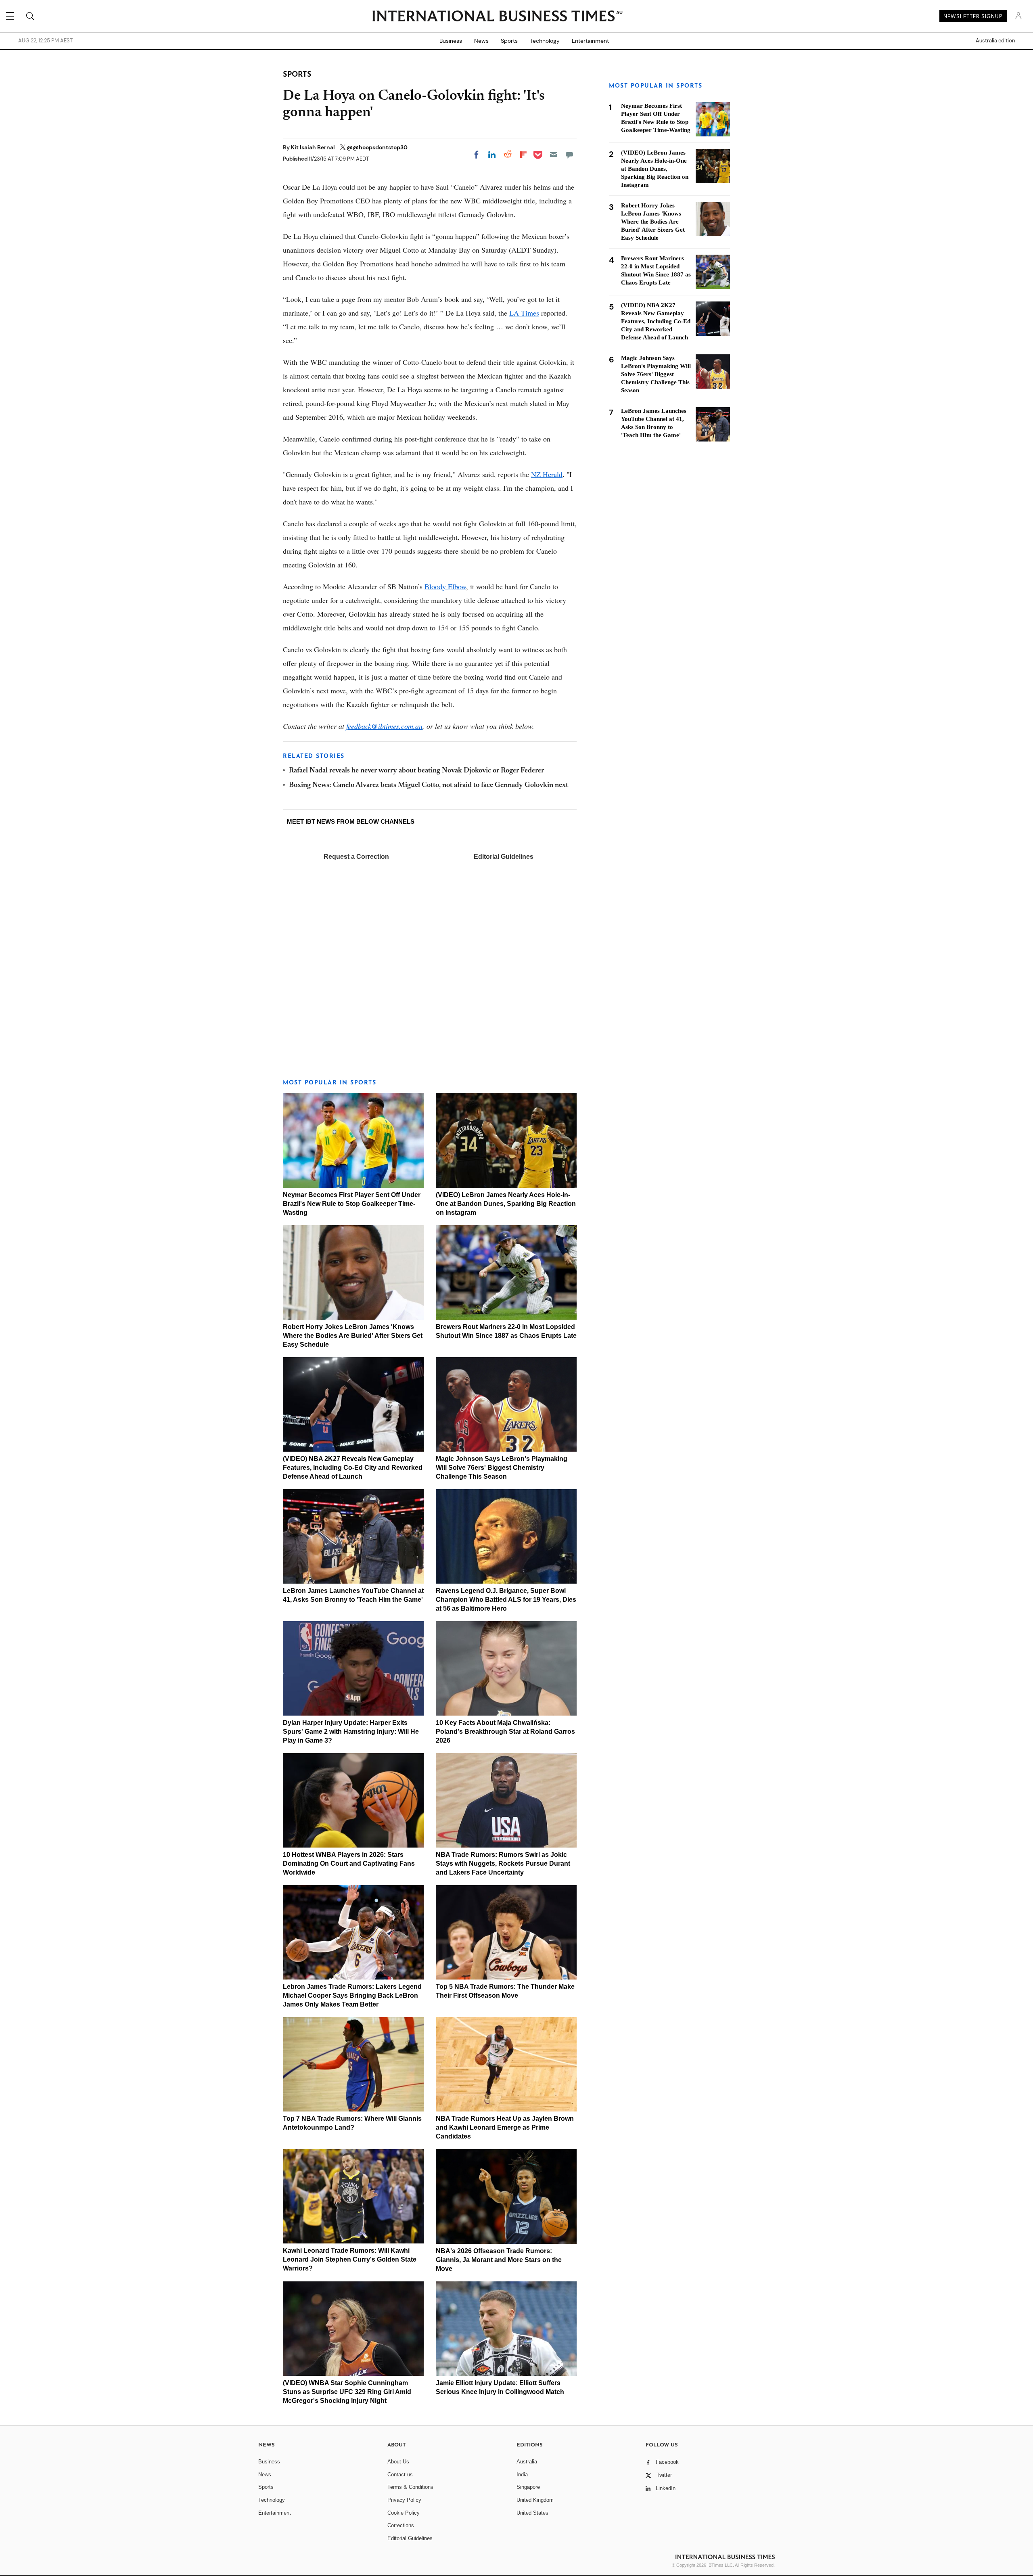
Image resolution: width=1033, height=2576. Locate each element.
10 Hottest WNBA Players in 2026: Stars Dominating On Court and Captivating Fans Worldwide (349, 1863)
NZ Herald (547, 474)
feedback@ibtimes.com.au (384, 726)
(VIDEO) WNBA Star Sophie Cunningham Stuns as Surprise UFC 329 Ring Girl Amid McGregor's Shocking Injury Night (347, 2392)
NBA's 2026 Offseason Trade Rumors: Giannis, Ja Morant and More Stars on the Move (499, 2260)
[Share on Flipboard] (523, 155)
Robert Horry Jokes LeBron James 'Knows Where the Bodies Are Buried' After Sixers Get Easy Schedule (353, 1336)
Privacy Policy (404, 2500)
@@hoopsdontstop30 (377, 147)
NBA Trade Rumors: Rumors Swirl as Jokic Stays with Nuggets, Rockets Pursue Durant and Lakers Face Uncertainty (503, 1863)
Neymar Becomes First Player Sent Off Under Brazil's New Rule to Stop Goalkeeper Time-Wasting (352, 1204)
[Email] (554, 155)
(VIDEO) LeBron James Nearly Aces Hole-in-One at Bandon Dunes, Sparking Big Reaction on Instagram (506, 1204)
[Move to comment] (569, 155)
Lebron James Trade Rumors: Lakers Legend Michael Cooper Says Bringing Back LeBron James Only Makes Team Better (352, 1995)
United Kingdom (535, 2500)
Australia (527, 2462)
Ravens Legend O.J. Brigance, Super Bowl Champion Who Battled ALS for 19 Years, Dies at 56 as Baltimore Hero (506, 1600)
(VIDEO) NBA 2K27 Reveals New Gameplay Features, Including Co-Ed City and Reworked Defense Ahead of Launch (353, 1468)
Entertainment (590, 41)
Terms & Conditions (410, 2487)
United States (532, 2513)
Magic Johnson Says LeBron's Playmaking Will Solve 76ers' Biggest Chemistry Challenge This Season (502, 1468)
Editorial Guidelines (504, 857)
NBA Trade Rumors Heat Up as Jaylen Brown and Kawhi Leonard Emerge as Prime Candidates (505, 2127)
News (481, 41)
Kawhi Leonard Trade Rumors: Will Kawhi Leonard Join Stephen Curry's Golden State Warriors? (350, 2259)
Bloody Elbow (445, 586)
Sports (509, 41)
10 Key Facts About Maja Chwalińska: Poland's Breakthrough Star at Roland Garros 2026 (505, 1732)
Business (451, 41)
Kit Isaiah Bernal (314, 147)
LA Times (524, 313)
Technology (545, 41)
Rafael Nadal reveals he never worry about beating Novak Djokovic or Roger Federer (416, 771)
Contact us (400, 2475)
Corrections (401, 2525)
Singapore (528, 2487)
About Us (398, 2462)
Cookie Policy (404, 2513)
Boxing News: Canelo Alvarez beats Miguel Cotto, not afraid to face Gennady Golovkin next (429, 785)
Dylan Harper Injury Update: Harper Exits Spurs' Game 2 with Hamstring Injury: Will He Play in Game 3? (351, 1732)
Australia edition (995, 41)
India (522, 2475)
